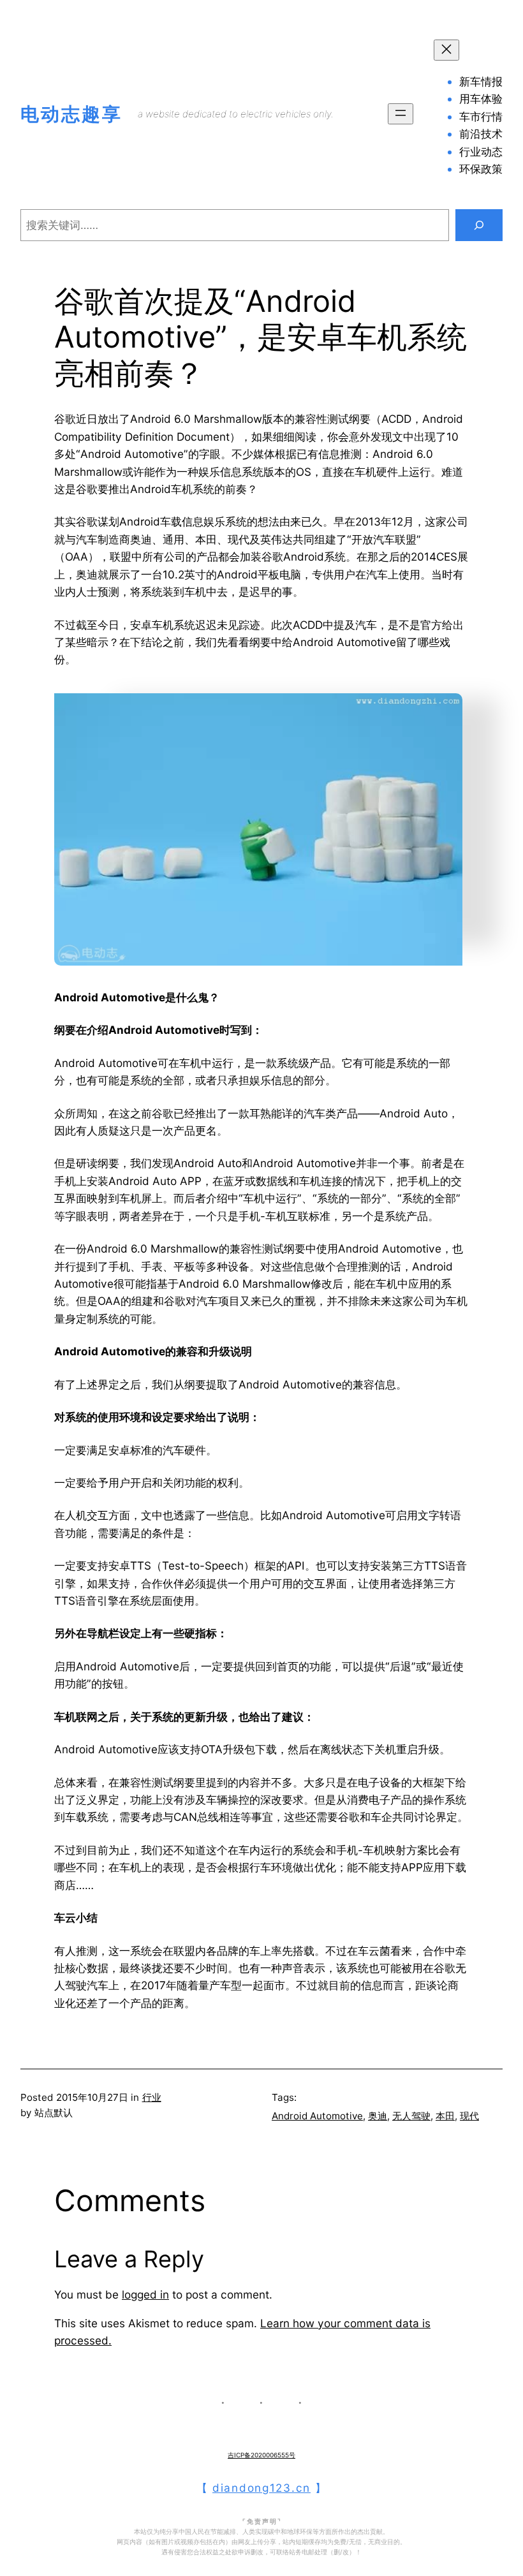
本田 (445, 2116)
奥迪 (378, 2116)
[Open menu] (401, 114)
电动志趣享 (71, 114)
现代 (469, 2116)
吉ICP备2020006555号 (261, 2455)
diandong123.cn (261, 2488)
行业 (152, 2097)
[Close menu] (446, 50)
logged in (145, 2294)
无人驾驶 (411, 2116)
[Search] (479, 225)
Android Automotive (317, 2116)
